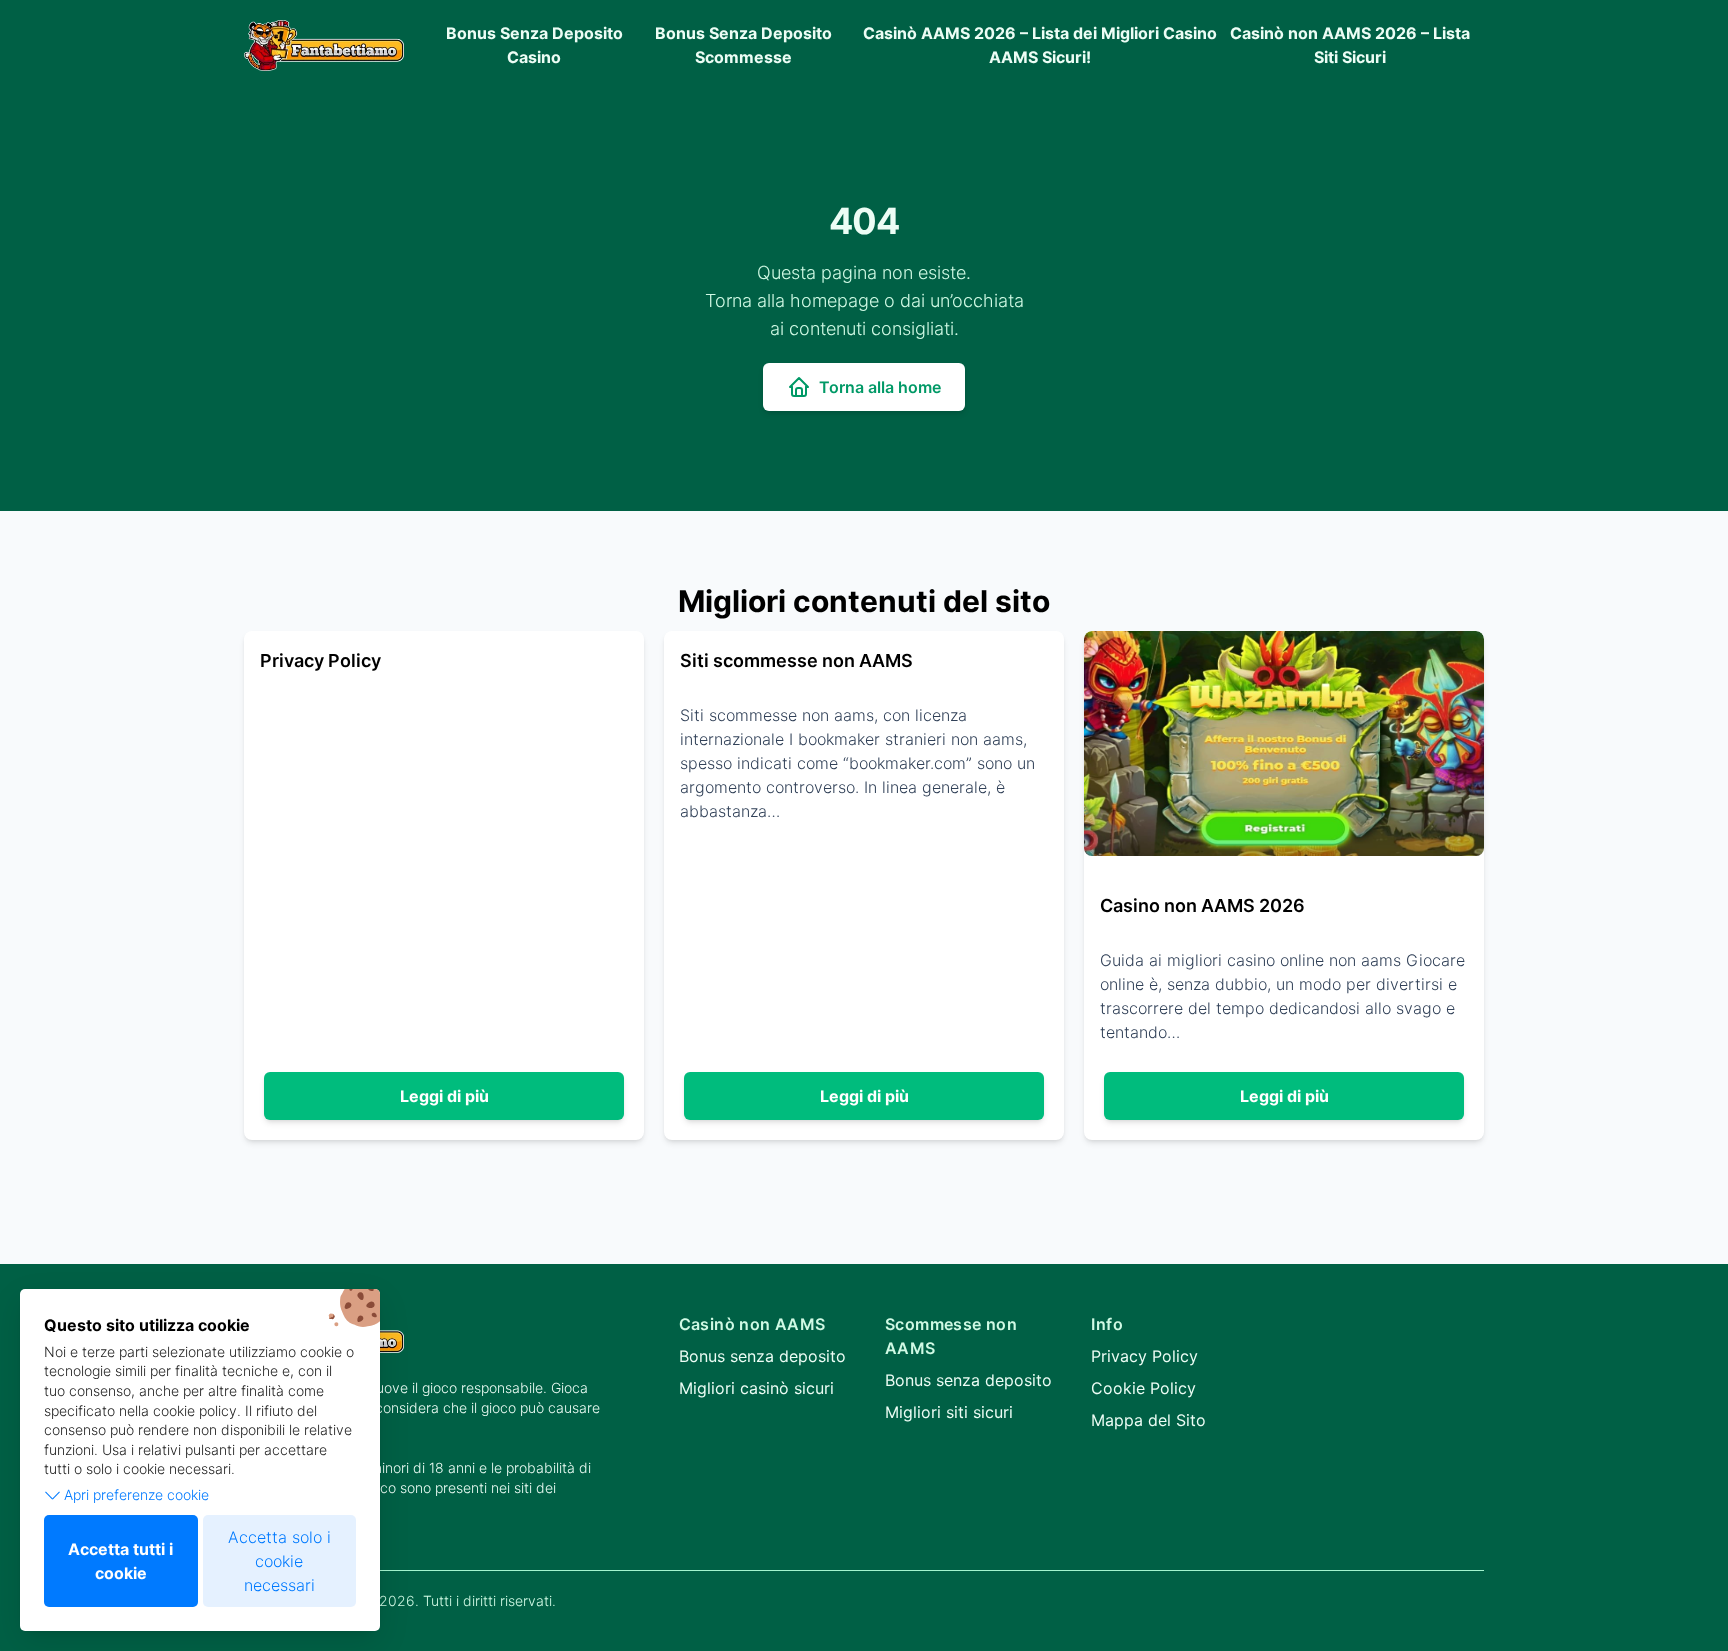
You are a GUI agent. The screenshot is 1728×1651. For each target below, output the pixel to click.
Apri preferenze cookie (136, 1494)
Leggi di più (444, 1096)
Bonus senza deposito (762, 1356)
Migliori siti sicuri (949, 1412)
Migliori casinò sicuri (756, 1388)
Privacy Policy (1144, 1356)
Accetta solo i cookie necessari (279, 1561)
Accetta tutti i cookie (120, 1561)
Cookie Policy (1143, 1388)
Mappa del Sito (1148, 1420)
